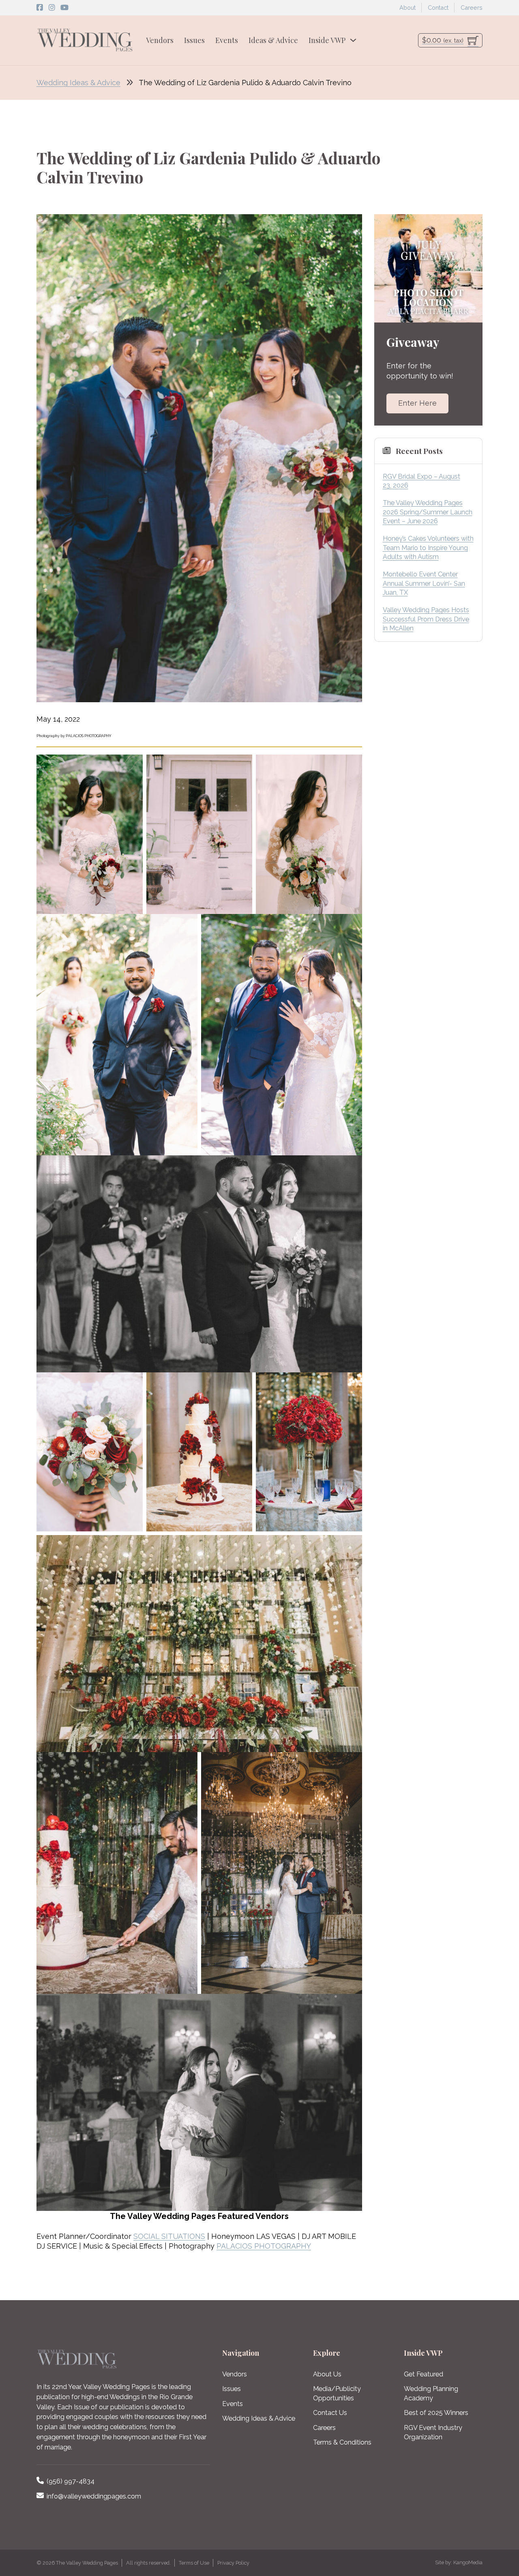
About (407, 8)
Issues (194, 40)
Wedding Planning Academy (431, 2393)
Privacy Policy (233, 2563)
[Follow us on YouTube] (64, 8)
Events (227, 40)
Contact (438, 8)
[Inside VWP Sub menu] (353, 40)
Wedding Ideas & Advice (78, 83)
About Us (327, 2374)
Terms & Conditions (342, 2442)
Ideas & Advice (273, 40)
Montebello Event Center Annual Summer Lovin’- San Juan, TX (424, 583)
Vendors (160, 40)
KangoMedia (468, 2562)
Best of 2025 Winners (436, 2413)
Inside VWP (327, 40)
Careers (472, 8)
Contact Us (330, 2413)
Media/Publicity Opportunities (337, 2393)
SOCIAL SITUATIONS (169, 2236)
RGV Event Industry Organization (433, 2432)
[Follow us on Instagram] (52, 8)
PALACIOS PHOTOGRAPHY (264, 2246)
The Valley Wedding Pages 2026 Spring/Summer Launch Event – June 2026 (428, 512)
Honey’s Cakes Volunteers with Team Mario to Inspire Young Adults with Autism (428, 548)
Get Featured (424, 2374)
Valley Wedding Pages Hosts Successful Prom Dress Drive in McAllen (426, 619)
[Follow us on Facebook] (40, 8)
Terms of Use (194, 2563)
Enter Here (417, 403)
